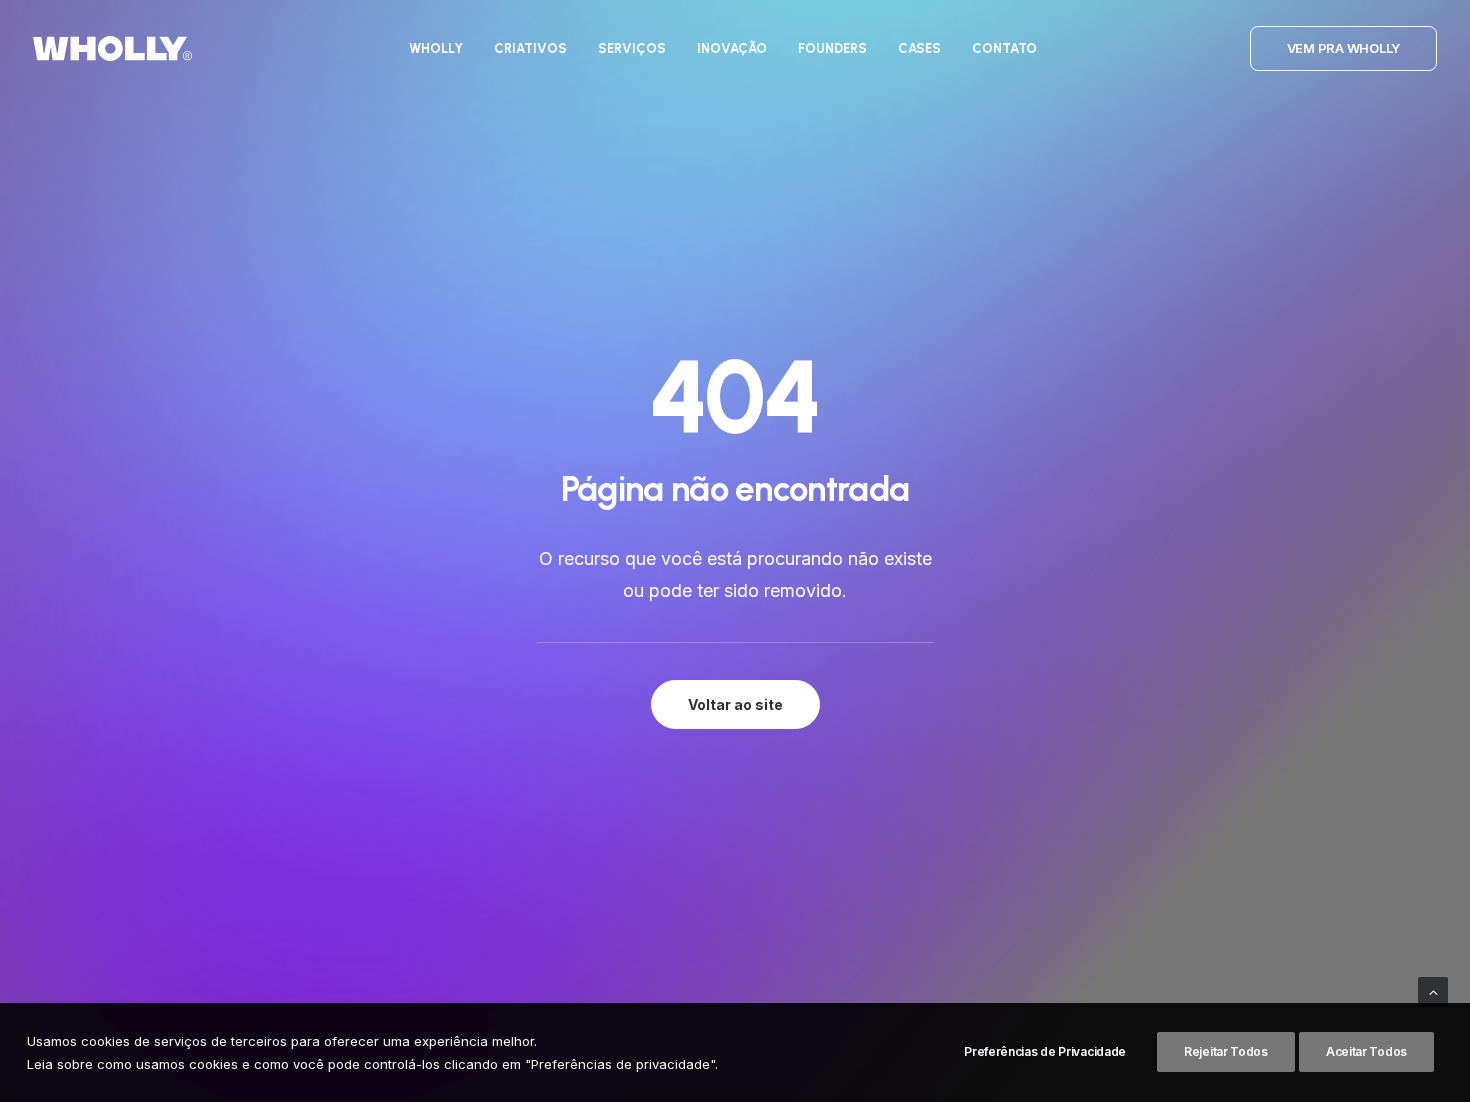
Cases (919, 48)
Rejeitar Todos (1226, 1051)
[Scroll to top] (1433, 990)
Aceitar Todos (1366, 1051)
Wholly (436, 48)
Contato (1004, 48)
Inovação (732, 48)
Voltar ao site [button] (735, 704)
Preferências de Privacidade (1045, 1051)
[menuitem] (436, 48)
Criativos (530, 48)
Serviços (632, 48)
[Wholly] (112, 48)
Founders (832, 48)
